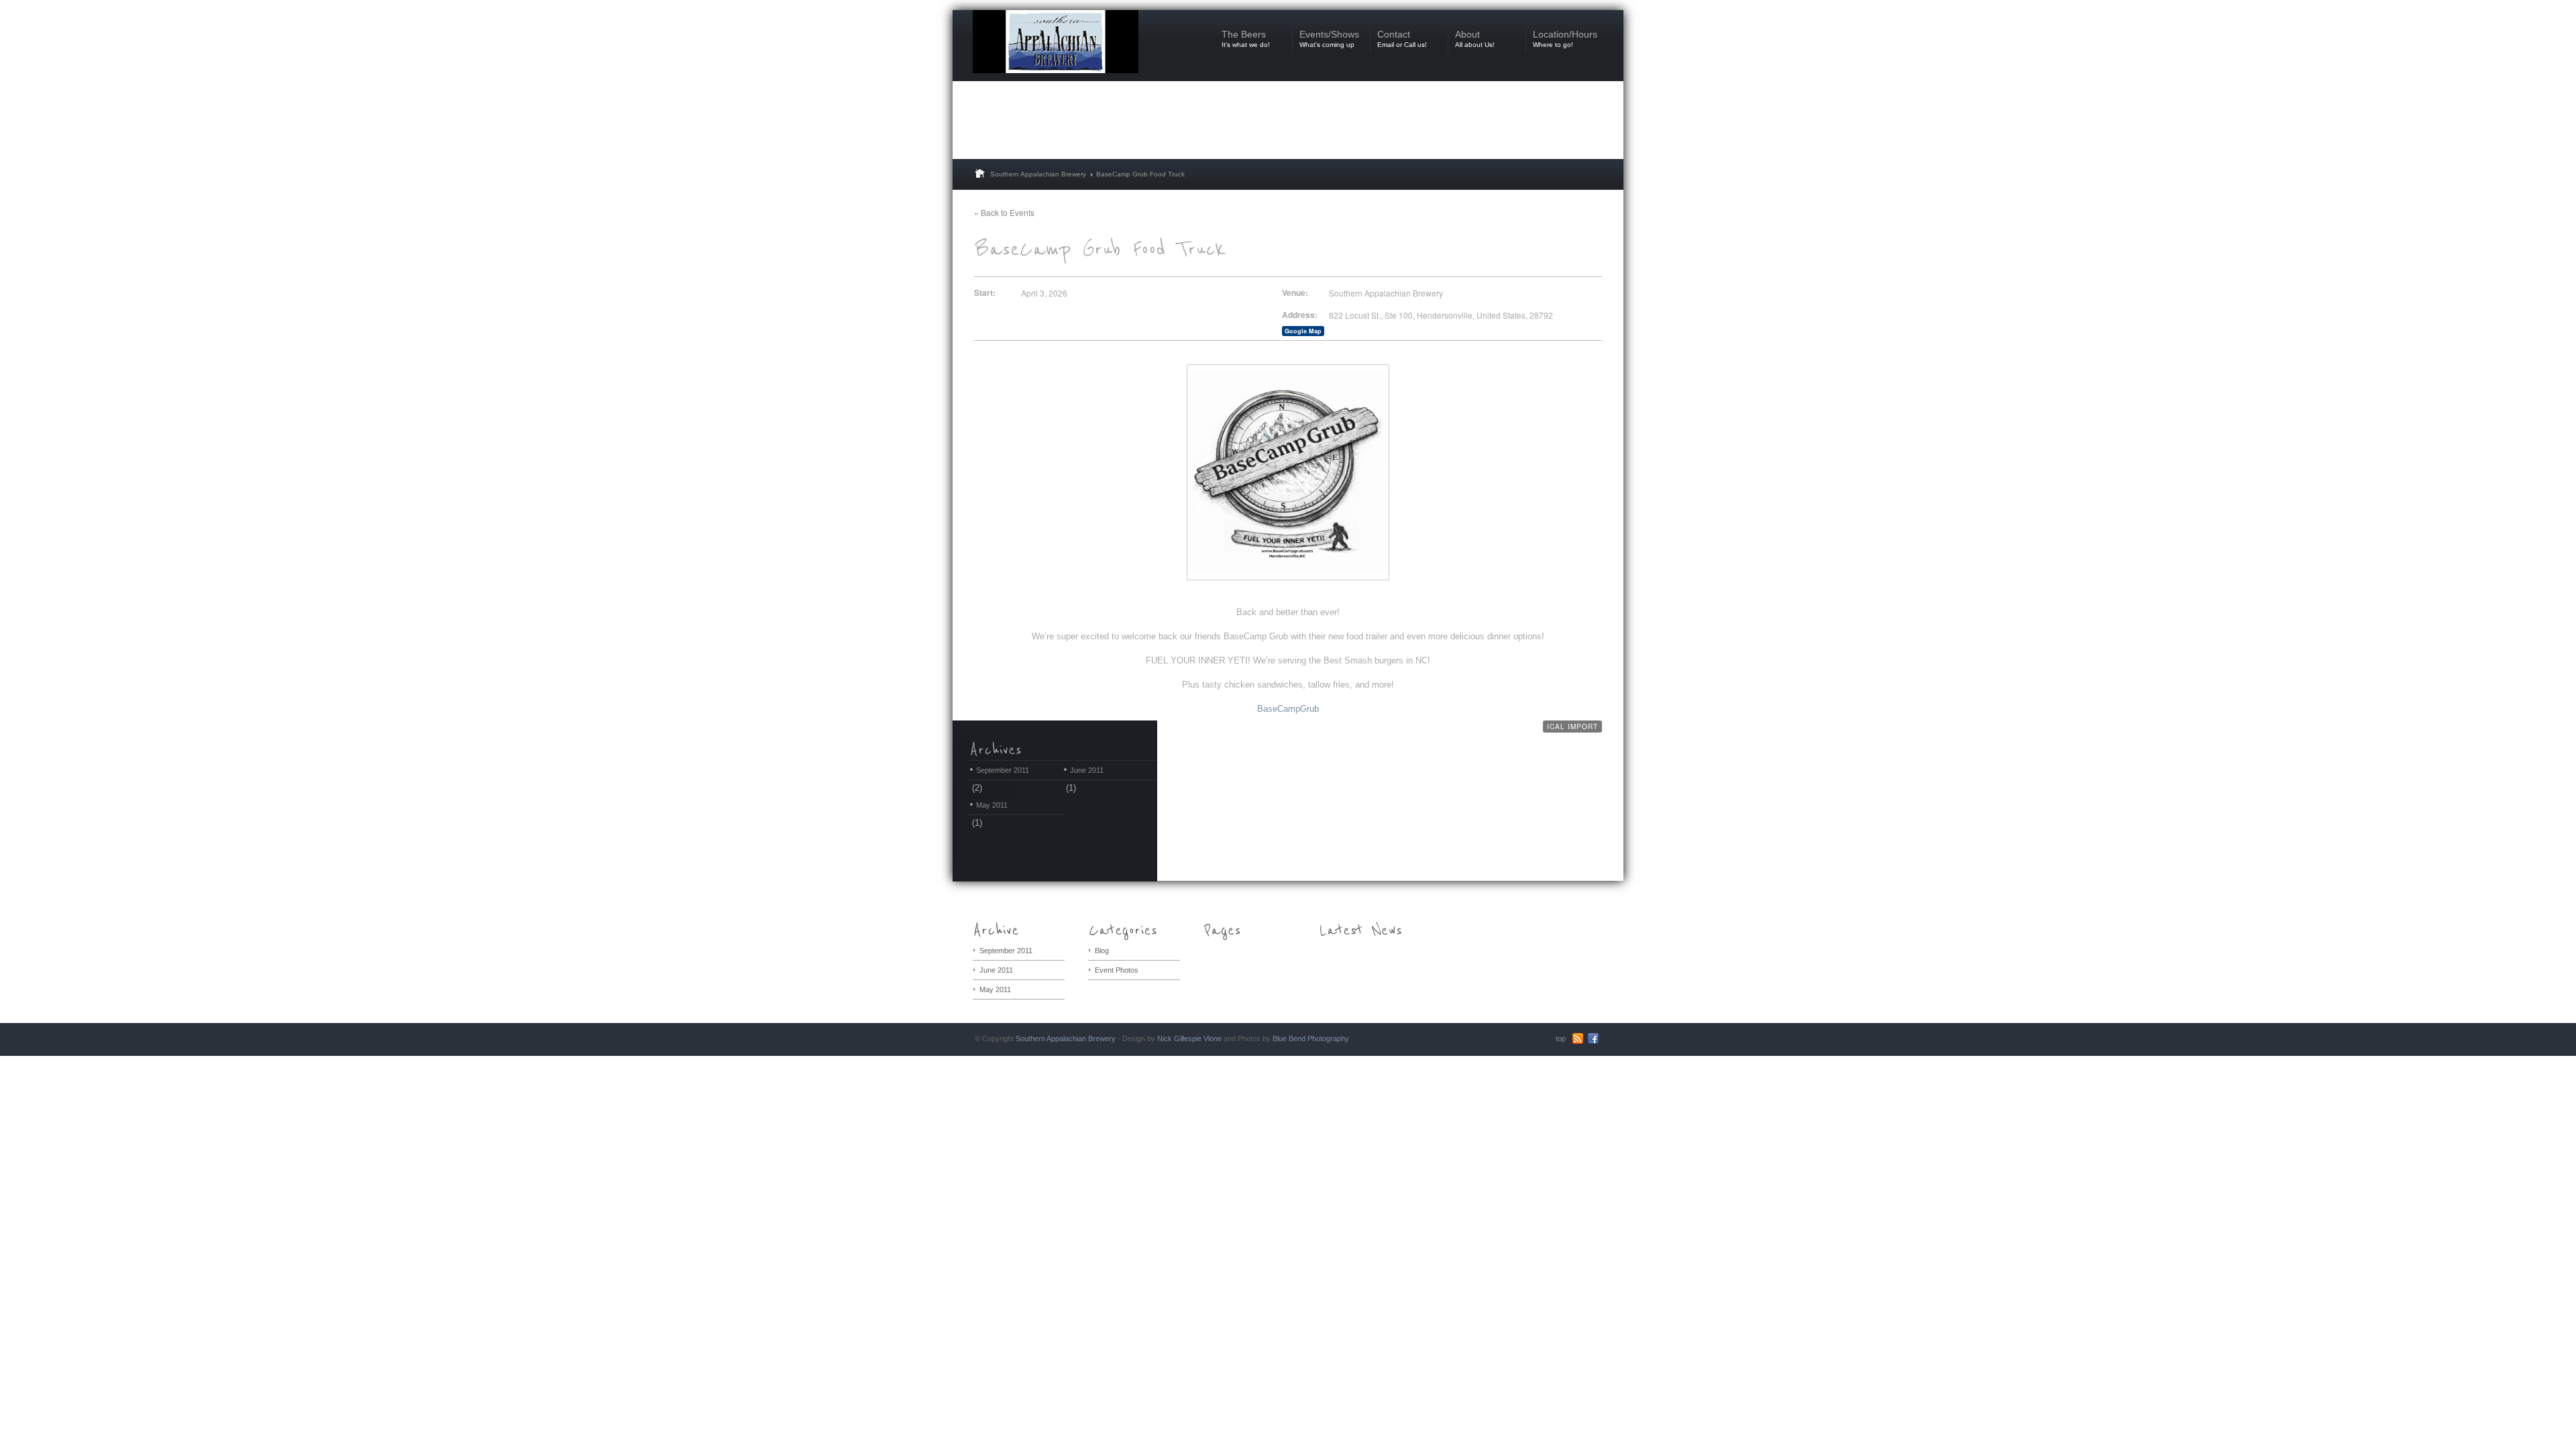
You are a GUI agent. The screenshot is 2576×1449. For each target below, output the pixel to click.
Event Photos (1117, 970)
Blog (1102, 951)
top (1561, 1038)
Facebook (1593, 1038)
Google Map (1303, 331)
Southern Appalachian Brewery (1038, 174)
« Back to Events (1004, 212)
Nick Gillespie (1179, 1038)
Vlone (1213, 1038)
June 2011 (1087, 770)
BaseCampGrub (1288, 709)
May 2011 (992, 805)
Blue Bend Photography (1311, 1038)
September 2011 (1003, 770)
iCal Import (1572, 727)
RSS (1578, 1038)
